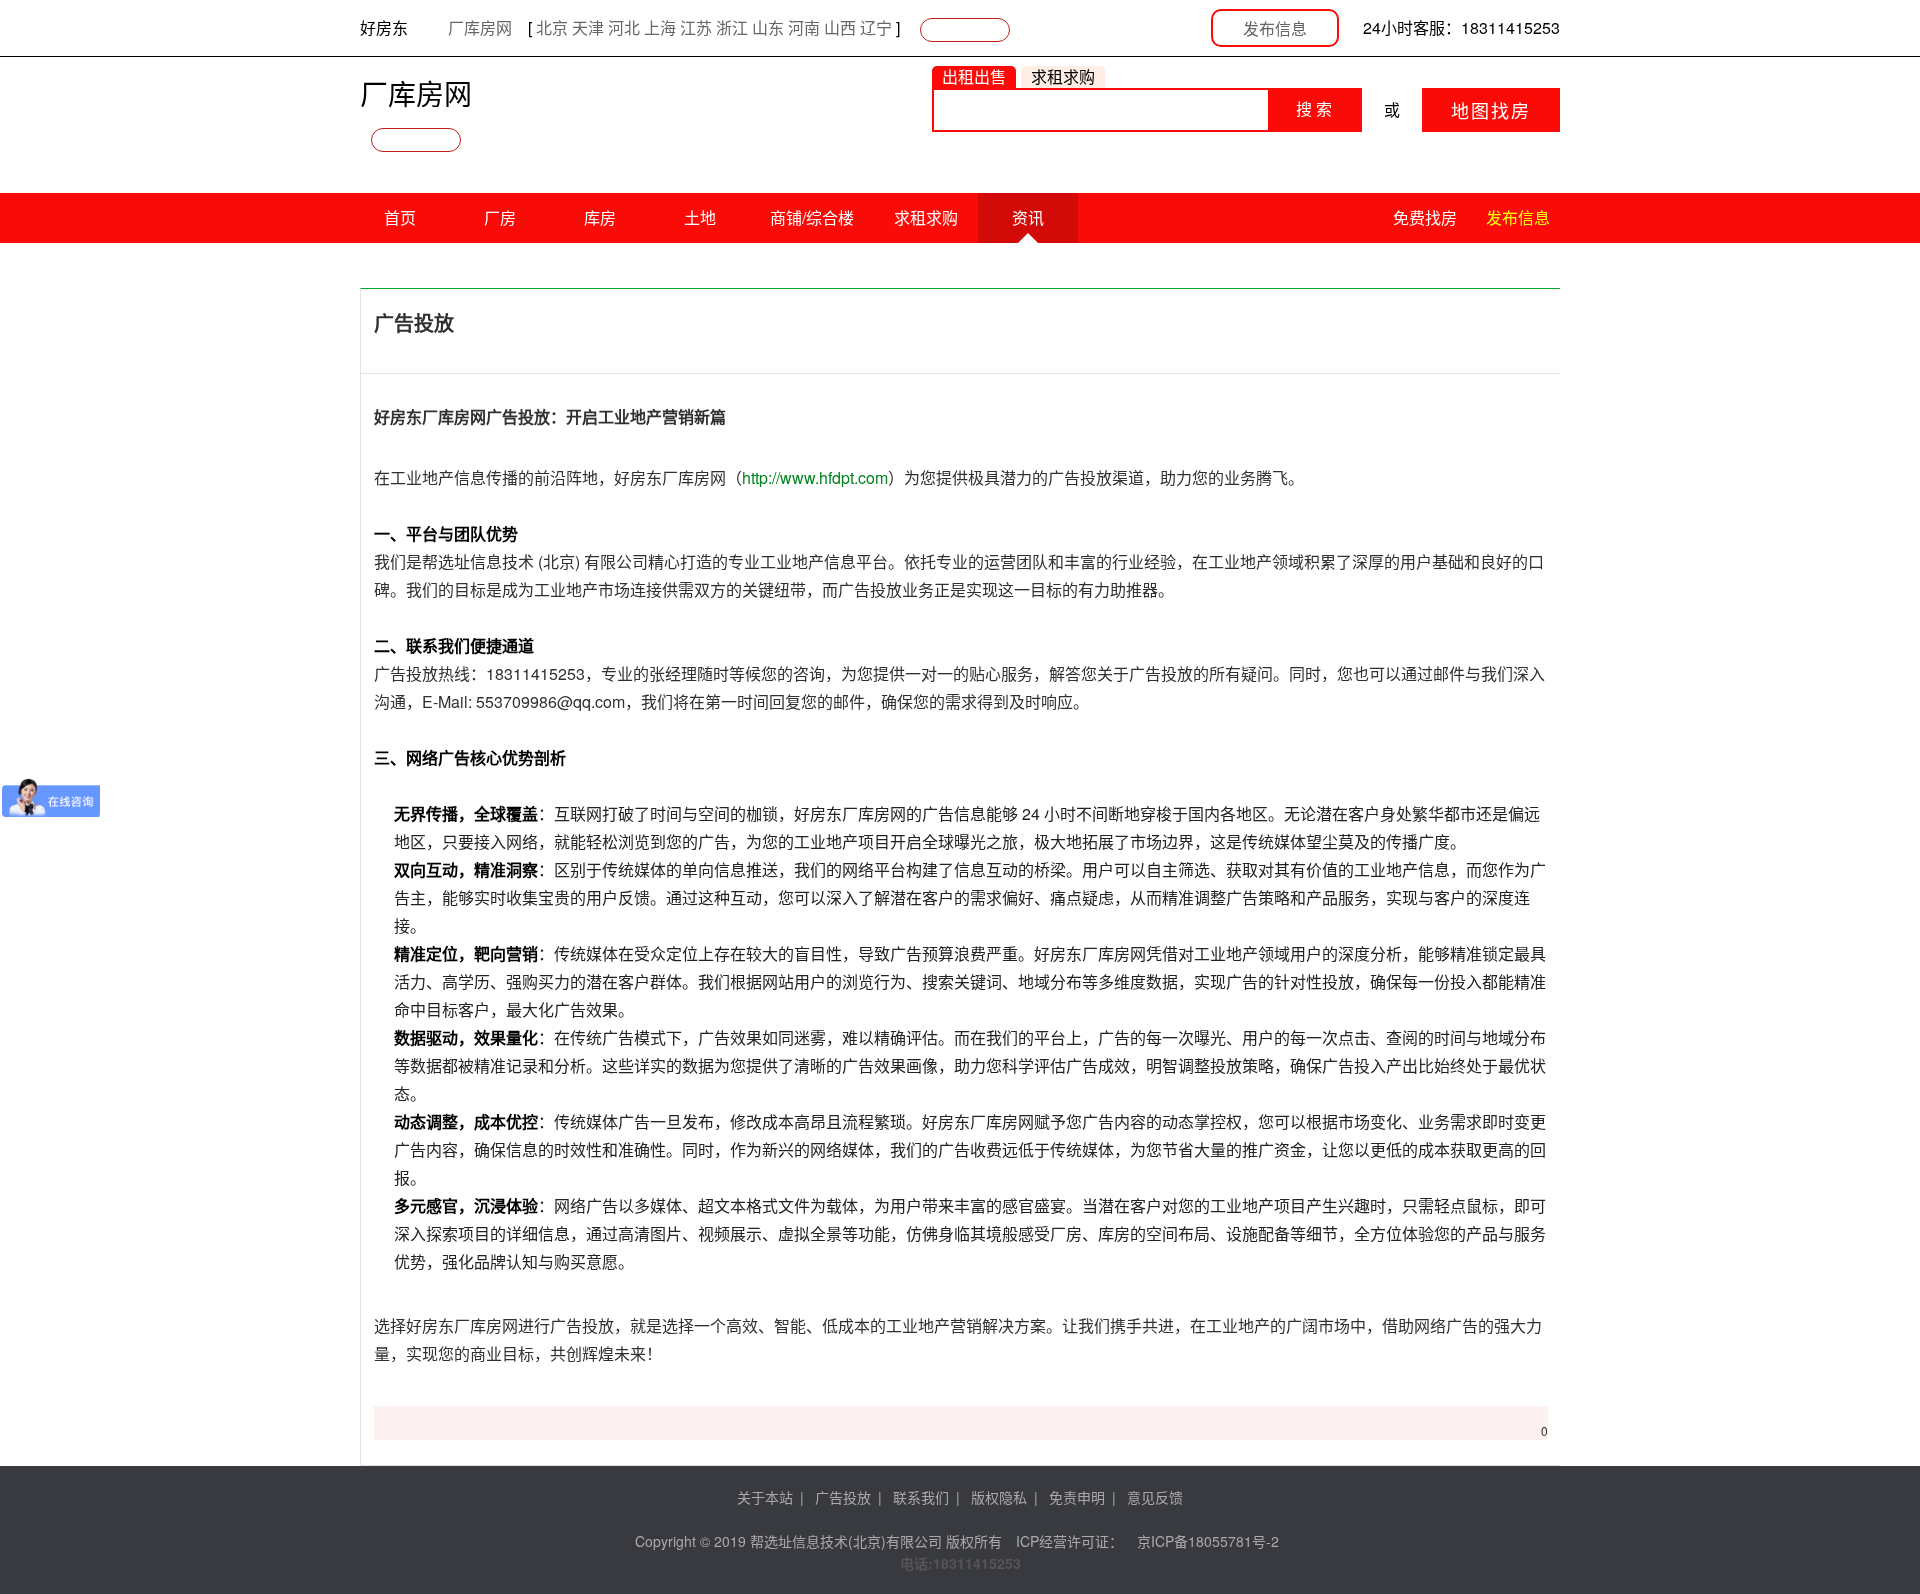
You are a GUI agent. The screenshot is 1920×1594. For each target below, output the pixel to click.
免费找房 (1425, 217)
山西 (840, 27)
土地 (700, 217)
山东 (768, 27)
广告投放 (843, 1497)
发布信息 (1275, 28)
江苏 (696, 27)
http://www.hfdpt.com (815, 477)
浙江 (732, 27)
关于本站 (765, 1497)
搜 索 (1314, 109)
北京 (552, 27)
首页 (400, 217)
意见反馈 (1155, 1497)
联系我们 (921, 1497)
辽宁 (876, 27)
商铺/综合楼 (812, 217)
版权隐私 (999, 1497)
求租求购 (926, 217)
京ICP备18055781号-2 (1208, 1541)
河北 (624, 27)
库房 (600, 217)
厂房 (500, 217)
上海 (660, 27)
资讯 (1028, 217)
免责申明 (1077, 1497)
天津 (588, 27)
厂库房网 (480, 27)
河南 (804, 27)
